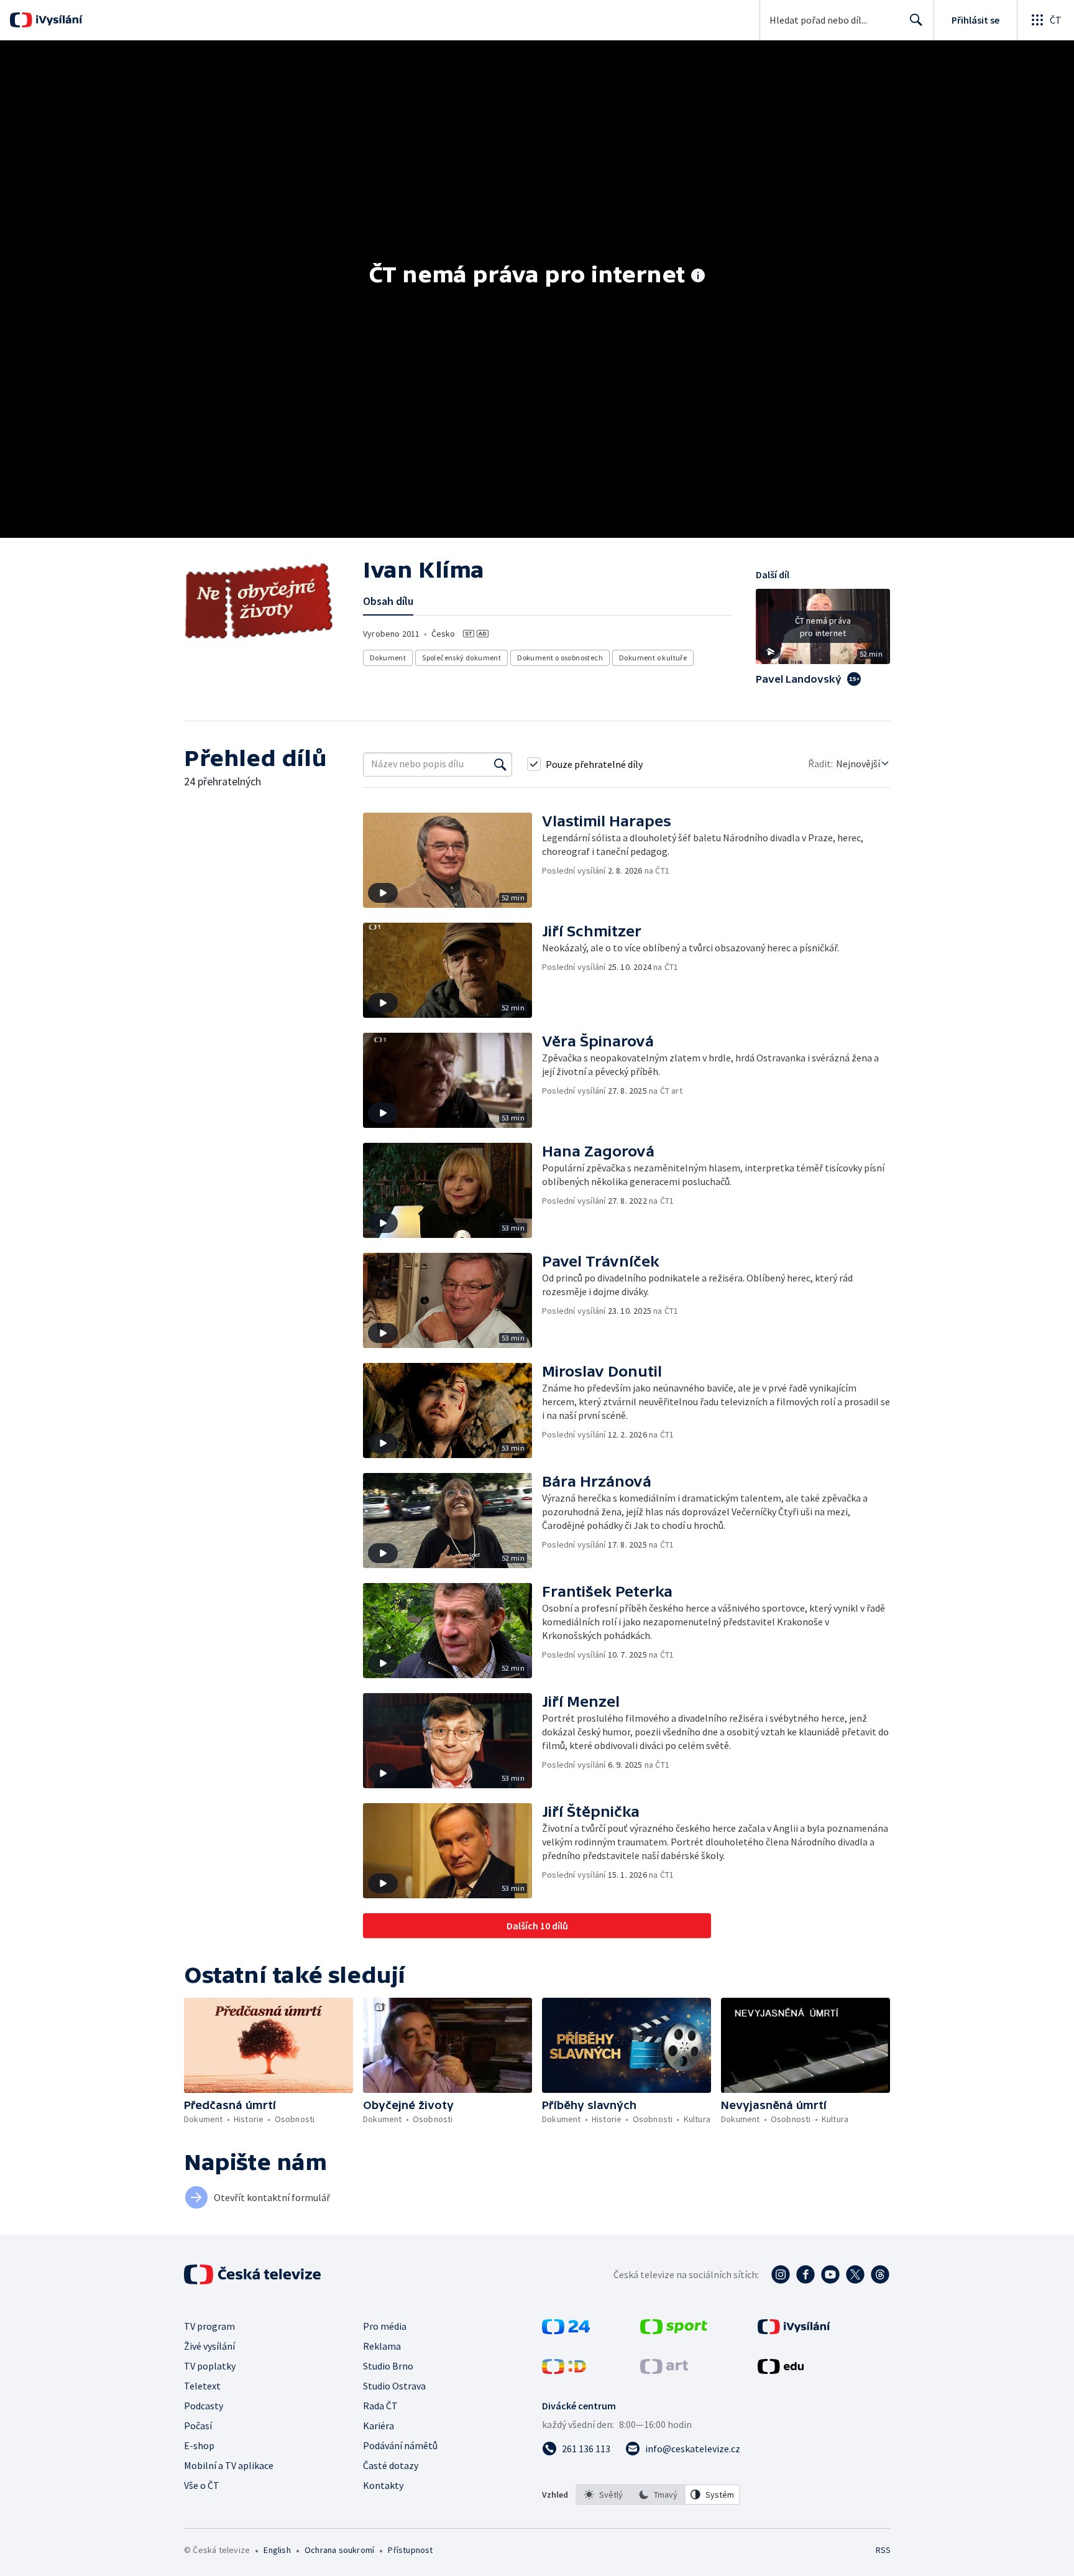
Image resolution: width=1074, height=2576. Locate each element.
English (277, 2550)
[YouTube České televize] (830, 2274)
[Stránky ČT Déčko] (564, 2370)
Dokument (388, 658)
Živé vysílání (209, 2346)
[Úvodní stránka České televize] (254, 2274)
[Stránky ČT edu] (781, 2370)
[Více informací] (698, 277)
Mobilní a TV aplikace (229, 2465)
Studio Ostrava (394, 2386)
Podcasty (204, 2406)
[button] (823, 631)
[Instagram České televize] (781, 2274)
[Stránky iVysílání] (794, 2330)
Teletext (202, 2386)
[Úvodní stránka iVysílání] (57, 20)
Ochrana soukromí (339, 2550)
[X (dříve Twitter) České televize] (855, 2274)
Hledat (916, 20)
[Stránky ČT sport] (674, 2330)
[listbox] (658, 2495)
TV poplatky (210, 2366)
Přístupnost (410, 2550)
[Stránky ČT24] (566, 2330)
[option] (604, 2495)
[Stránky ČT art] (664, 2370)
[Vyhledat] (500, 764)
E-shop (199, 2445)
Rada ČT (380, 2406)
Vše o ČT (202, 2485)
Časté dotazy (391, 2465)
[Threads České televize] (880, 2274)
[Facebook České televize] (805, 2274)
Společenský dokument (461, 658)
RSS (883, 2550)
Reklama (382, 2346)
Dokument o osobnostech (560, 658)
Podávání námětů (400, 2445)
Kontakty (383, 2485)
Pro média (385, 2326)
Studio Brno (388, 2366)
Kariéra (379, 2426)
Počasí (198, 2426)
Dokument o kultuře (653, 658)
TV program (209, 2326)
